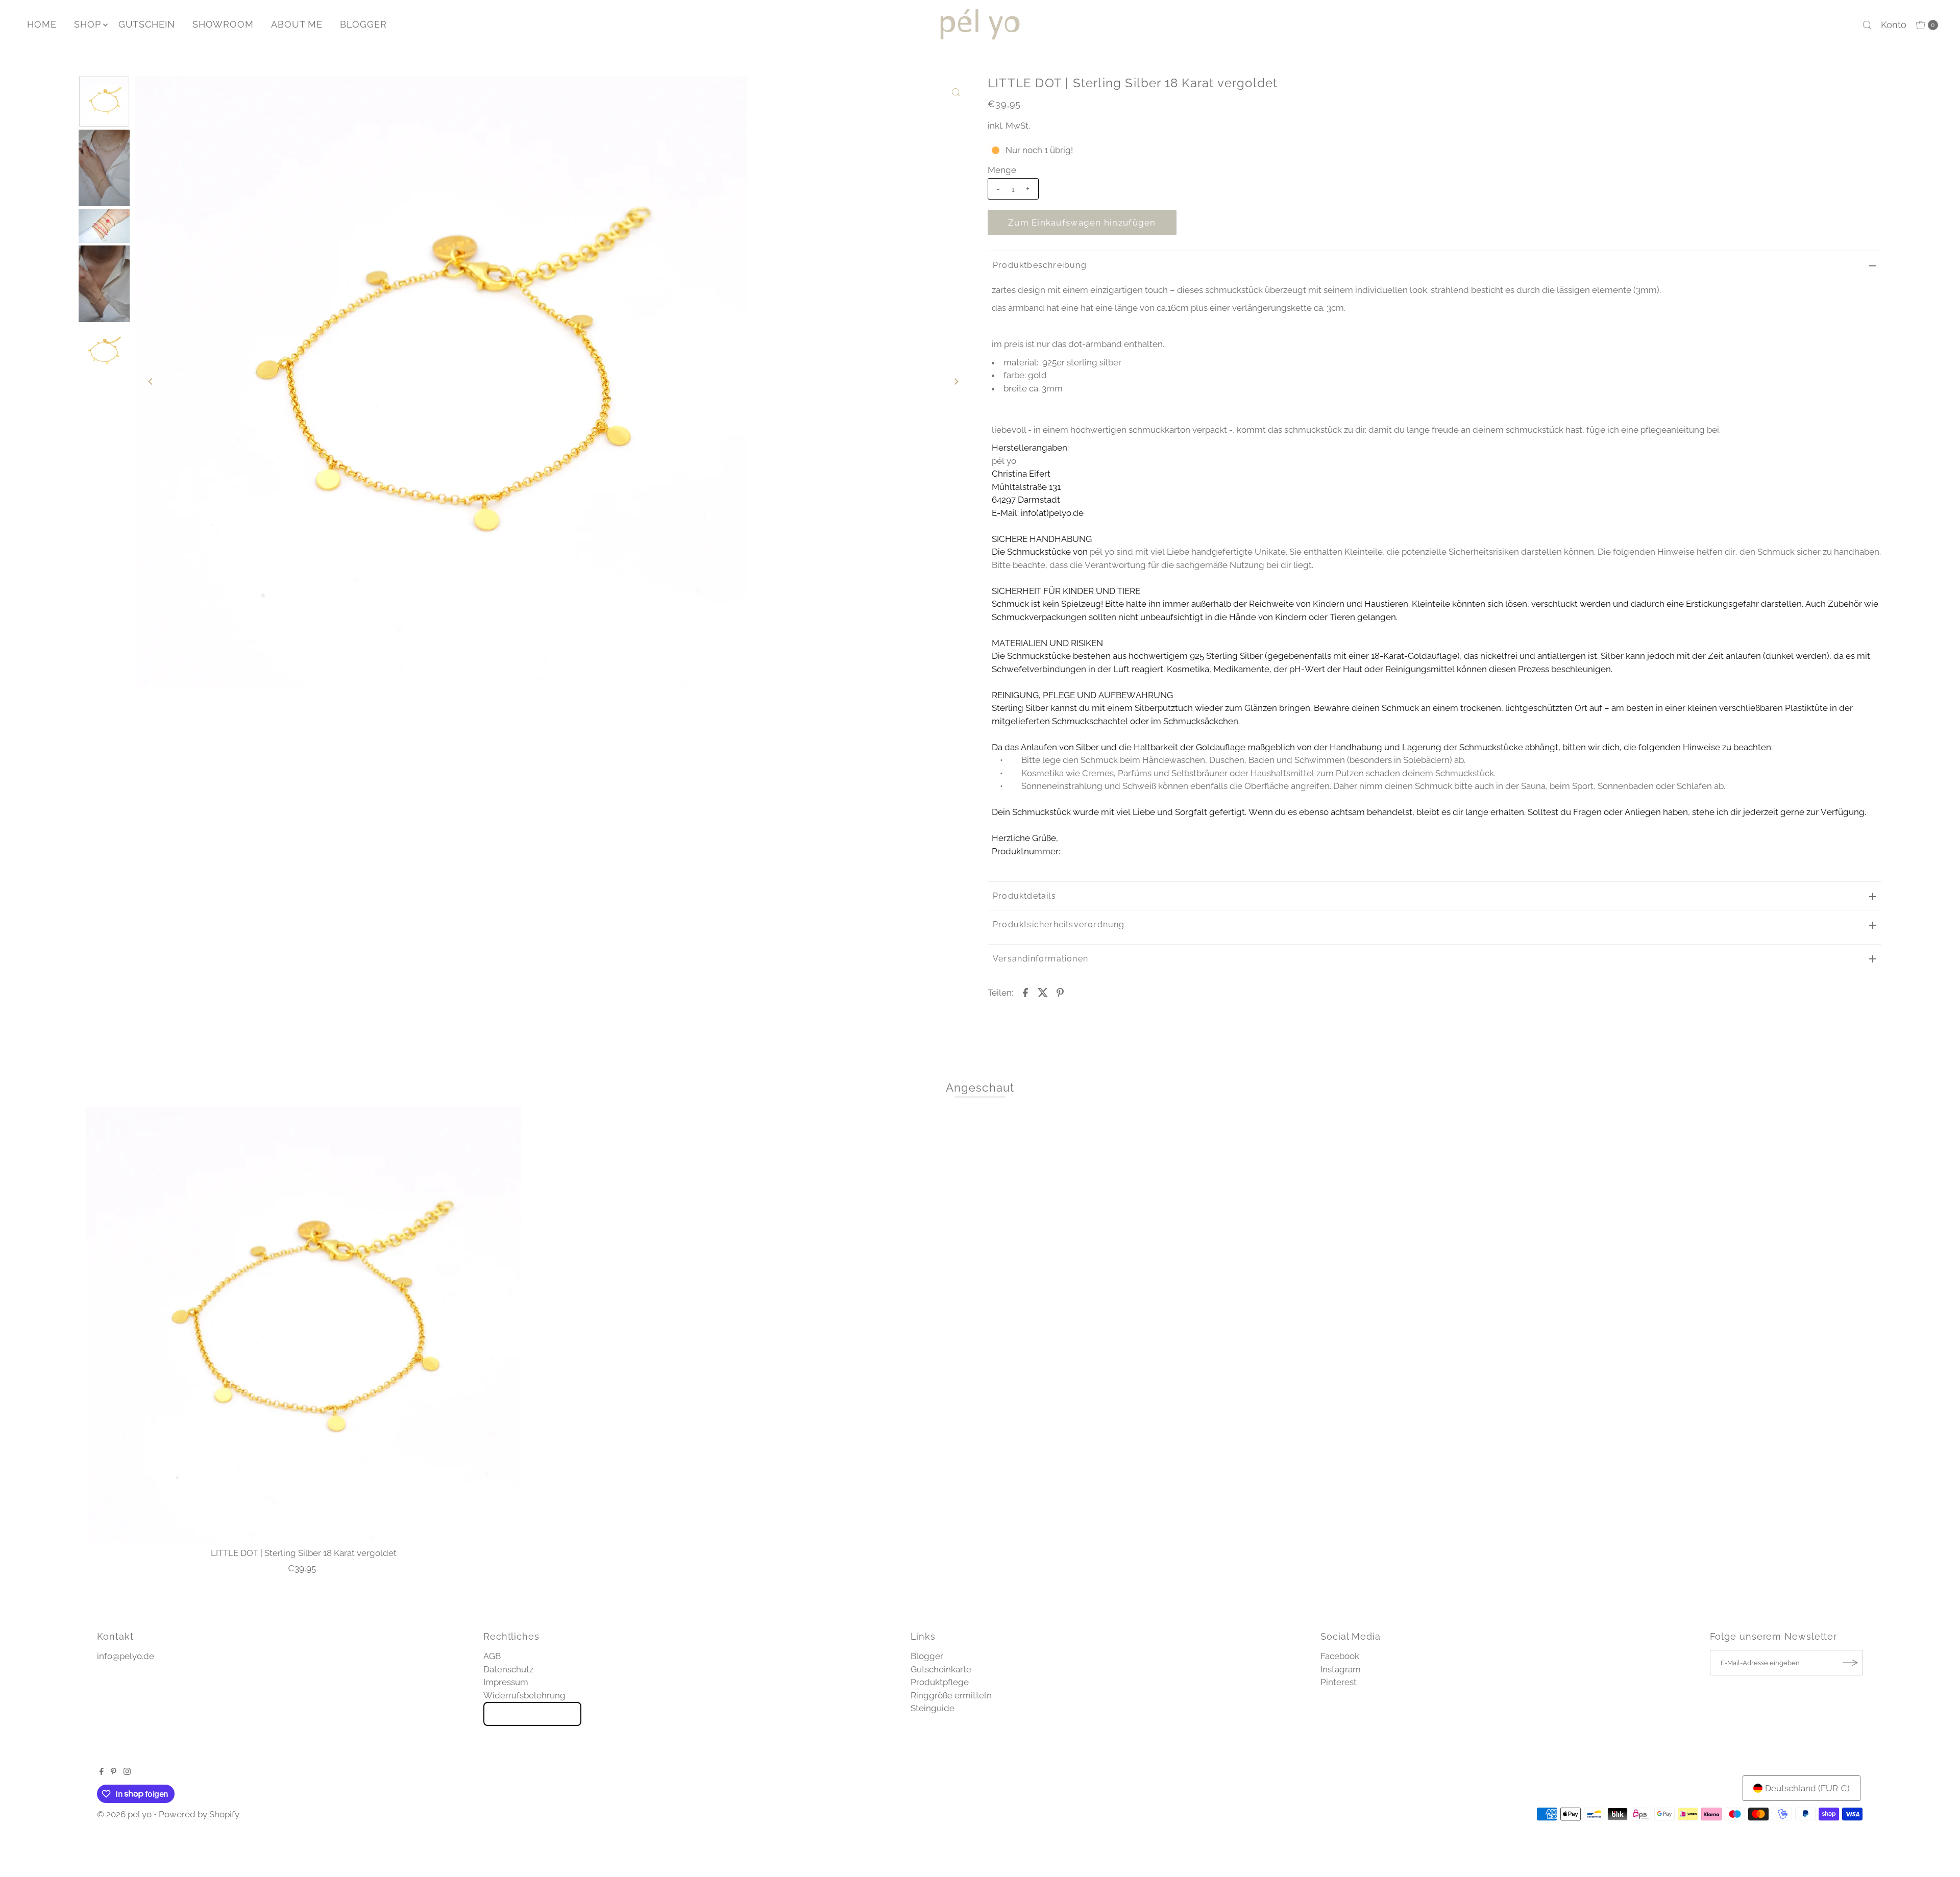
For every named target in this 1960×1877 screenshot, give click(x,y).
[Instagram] (127, 1772)
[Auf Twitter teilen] (1043, 992)
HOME (42, 24)
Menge (1002, 170)
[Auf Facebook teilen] (1025, 992)
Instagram (1341, 1669)
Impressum (506, 1682)
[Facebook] (102, 1772)
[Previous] (151, 381)
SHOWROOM (223, 24)
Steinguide (933, 1708)
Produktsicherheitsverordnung (1059, 924)
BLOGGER (363, 24)
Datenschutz (508, 1669)
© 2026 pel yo (124, 1814)
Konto (1894, 25)
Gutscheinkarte (941, 1669)
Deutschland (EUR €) (1807, 1788)
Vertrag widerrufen (532, 1714)
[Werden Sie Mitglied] (1850, 1663)
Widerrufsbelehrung (524, 1695)
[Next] (956, 381)
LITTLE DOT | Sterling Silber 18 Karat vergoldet (304, 1553)
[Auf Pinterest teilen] (1060, 992)
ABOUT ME (297, 24)
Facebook (1340, 1656)
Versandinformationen (1040, 959)
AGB (492, 1656)
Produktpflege (940, 1682)
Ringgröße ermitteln (951, 1695)
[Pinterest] (114, 1772)
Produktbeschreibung (1040, 265)
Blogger (927, 1656)
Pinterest (1339, 1682)
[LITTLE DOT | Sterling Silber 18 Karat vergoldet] (304, 1325)
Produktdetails (1024, 896)
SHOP (88, 24)
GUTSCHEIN (147, 24)
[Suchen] (1867, 25)
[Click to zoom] (956, 92)
